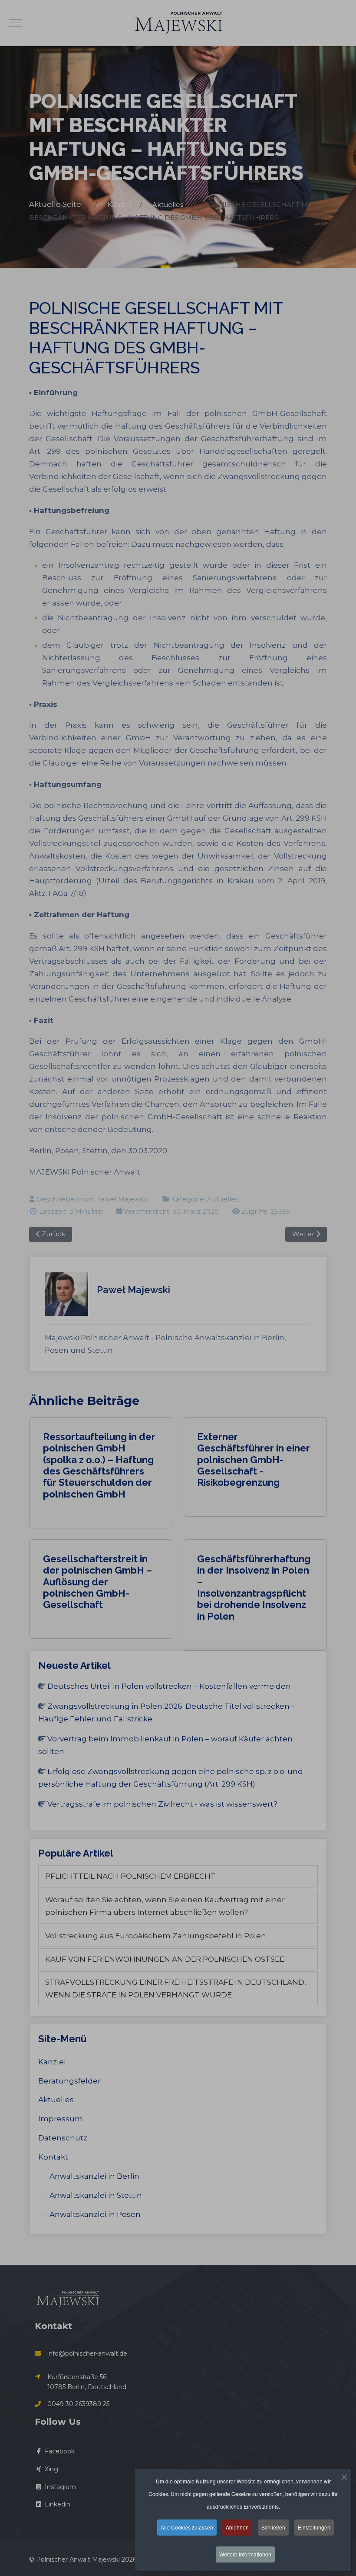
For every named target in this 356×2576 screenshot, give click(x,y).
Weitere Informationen (245, 2554)
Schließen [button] (273, 2527)
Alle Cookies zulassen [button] (187, 2527)
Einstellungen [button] (314, 2527)
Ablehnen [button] (237, 2527)
